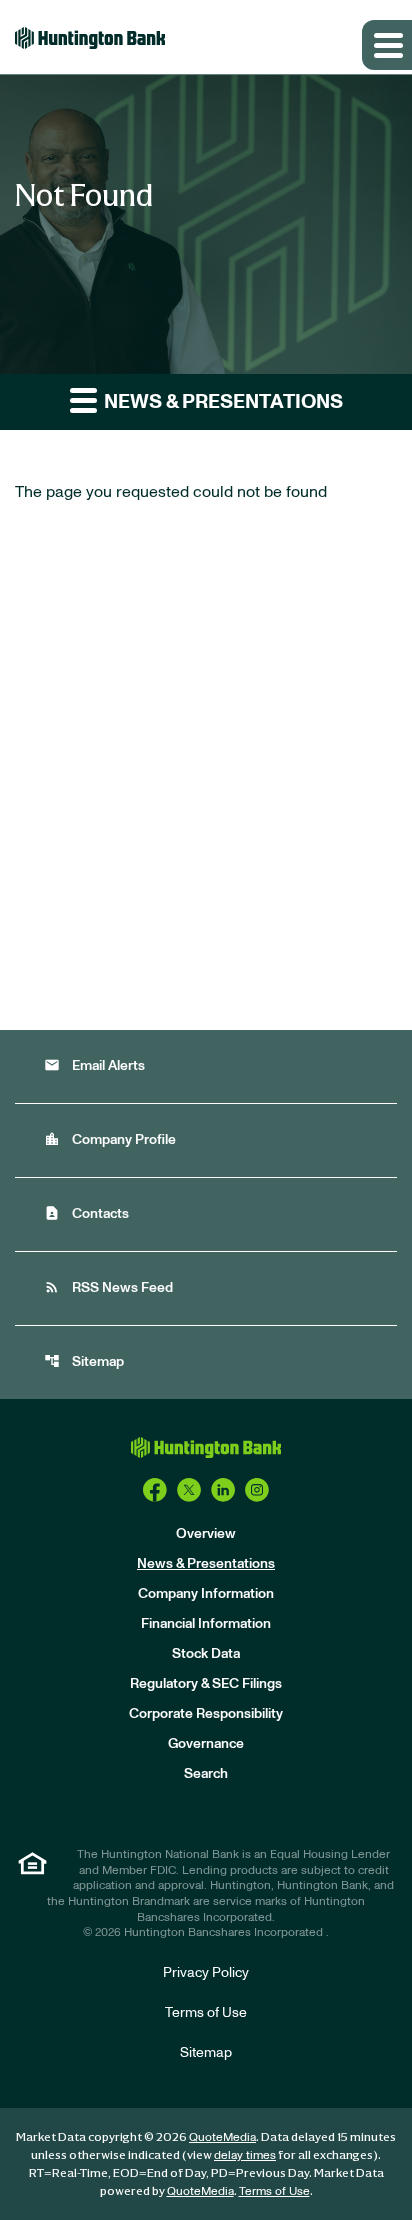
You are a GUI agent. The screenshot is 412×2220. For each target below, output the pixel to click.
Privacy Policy (206, 1973)
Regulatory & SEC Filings (206, 1684)
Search (206, 1774)
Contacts (86, 1213)
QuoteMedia (222, 2137)
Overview (206, 1534)
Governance (206, 1744)
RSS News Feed (108, 1287)
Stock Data (206, 1654)
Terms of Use (206, 2013)
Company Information (206, 1594)
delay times (245, 2155)
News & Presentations (206, 1564)
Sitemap (84, 1361)
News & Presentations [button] (221, 402)
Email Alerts (94, 1065)
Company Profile (110, 1139)
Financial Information (206, 1624)
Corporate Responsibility (206, 1714)
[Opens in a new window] (155, 1490)
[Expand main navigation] (387, 45)
